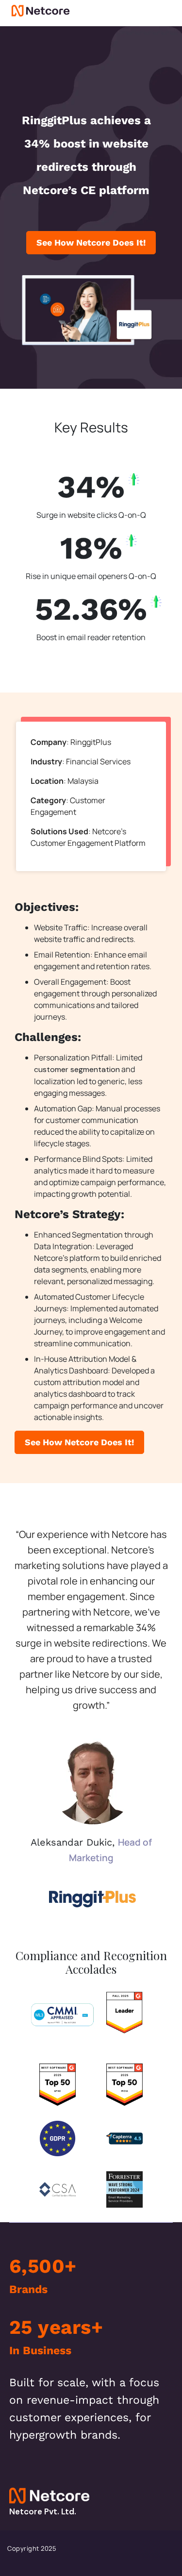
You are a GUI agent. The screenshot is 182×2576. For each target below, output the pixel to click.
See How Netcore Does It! (91, 242)
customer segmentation (77, 1069)
